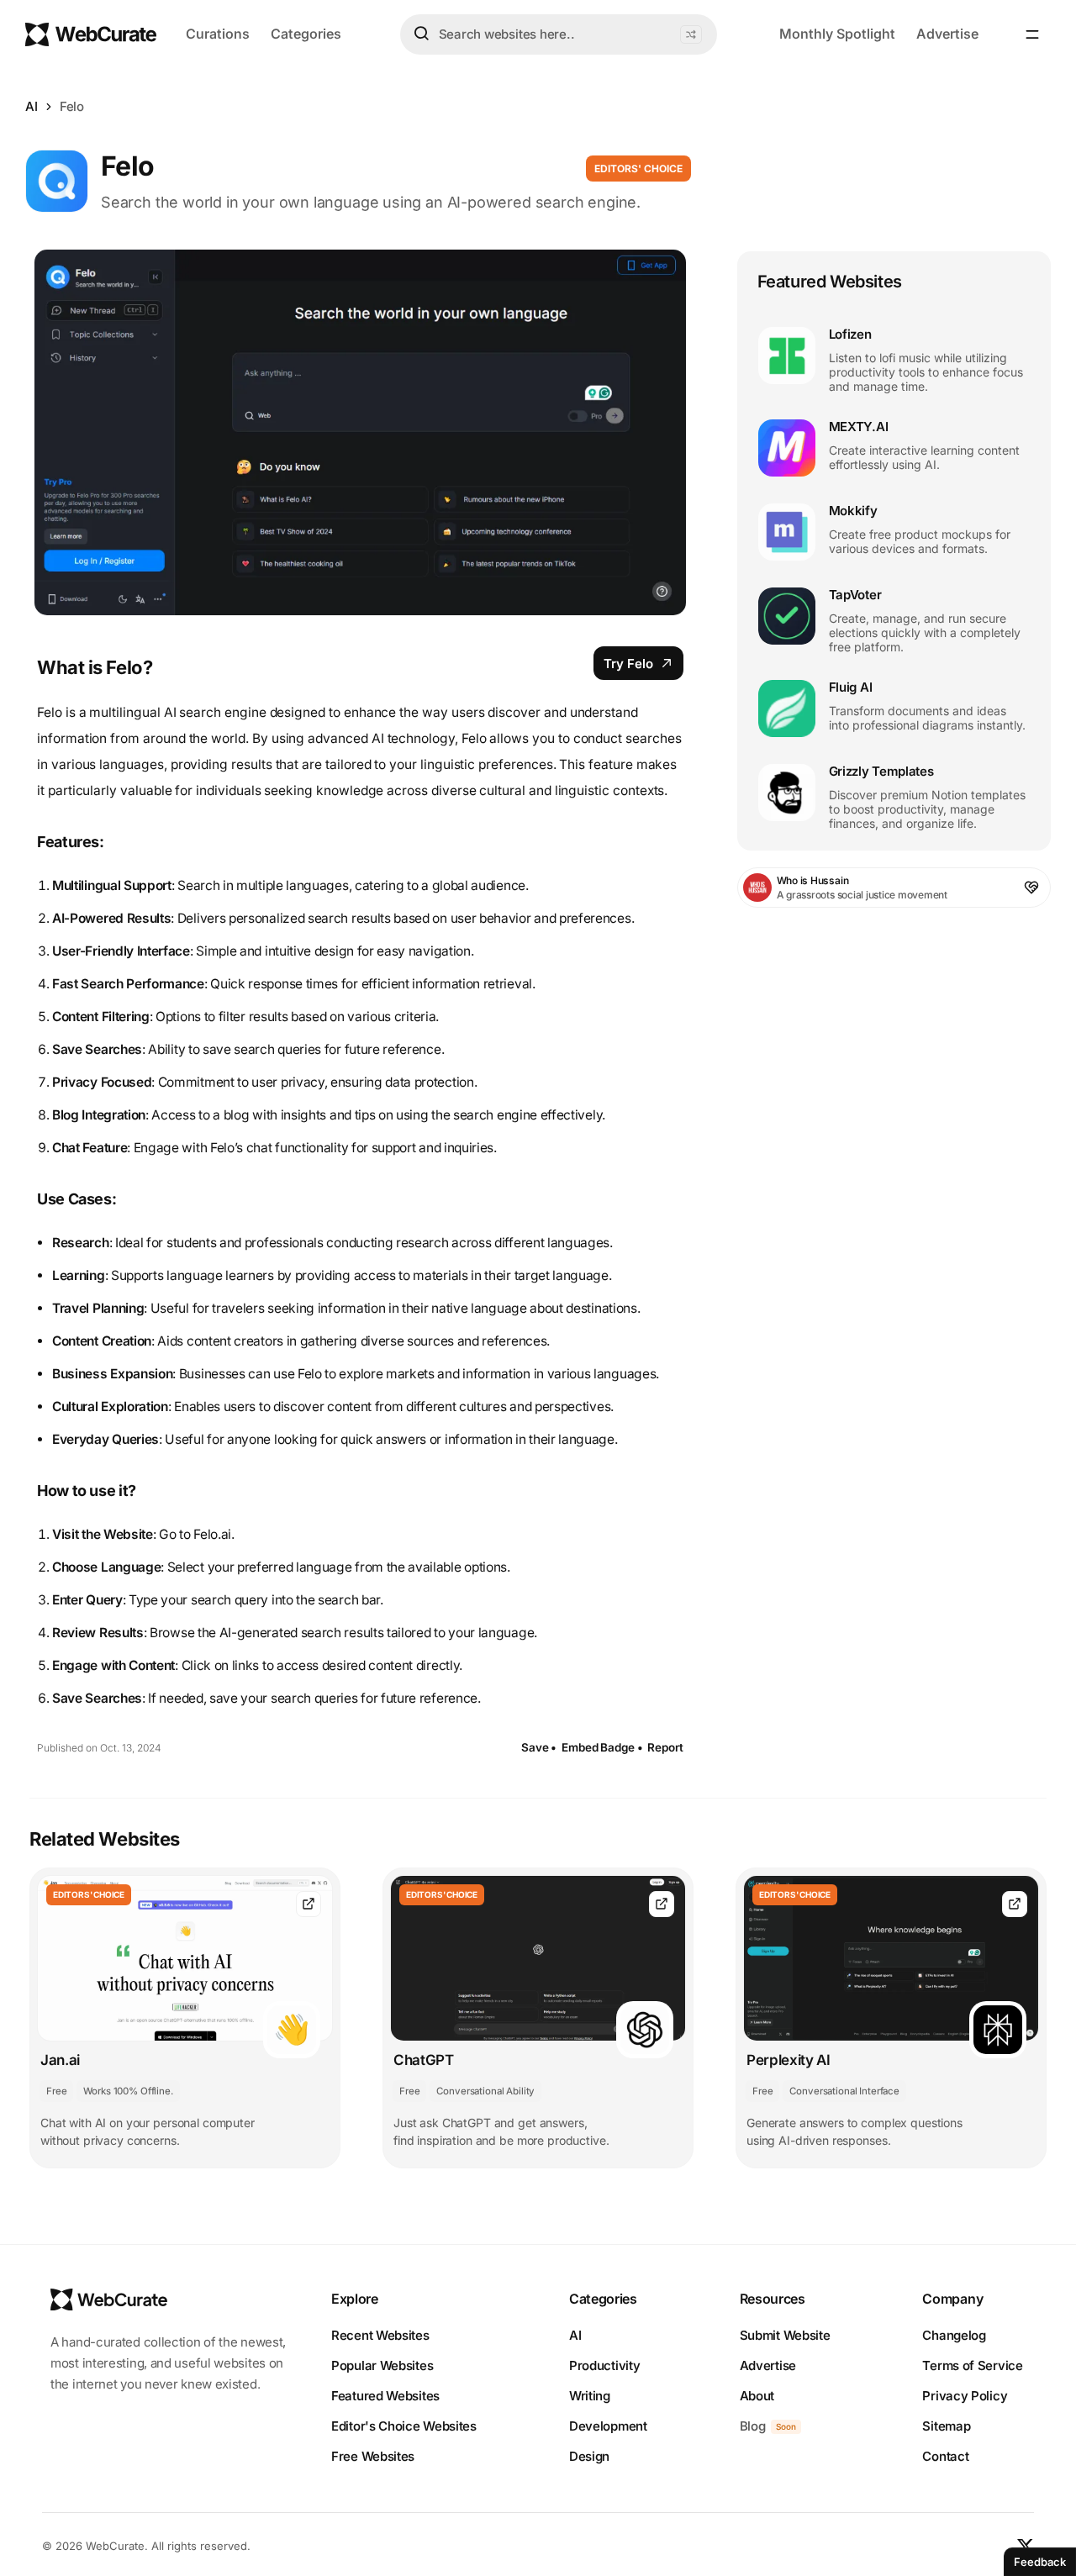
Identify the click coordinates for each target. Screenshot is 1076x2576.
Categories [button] (306, 34)
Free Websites (373, 2456)
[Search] (421, 34)
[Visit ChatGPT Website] (662, 1904)
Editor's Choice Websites (404, 2426)
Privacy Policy (965, 2396)
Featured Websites (385, 2396)
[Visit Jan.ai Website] (309, 1904)
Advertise (947, 34)
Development (608, 2426)
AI (32, 106)
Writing (590, 2396)
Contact (945, 2456)
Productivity (604, 2365)
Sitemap (946, 2426)
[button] (691, 34)
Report (665, 1747)
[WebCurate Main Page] (91, 34)
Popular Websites (382, 2365)
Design (589, 2456)
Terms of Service (972, 2365)
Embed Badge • (602, 1747)
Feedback (1040, 2562)
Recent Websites (380, 2335)
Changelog (954, 2335)
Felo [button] (72, 106)
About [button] (757, 2396)
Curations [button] (218, 34)
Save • (539, 1747)
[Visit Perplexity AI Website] (1015, 1904)
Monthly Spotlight (837, 34)
